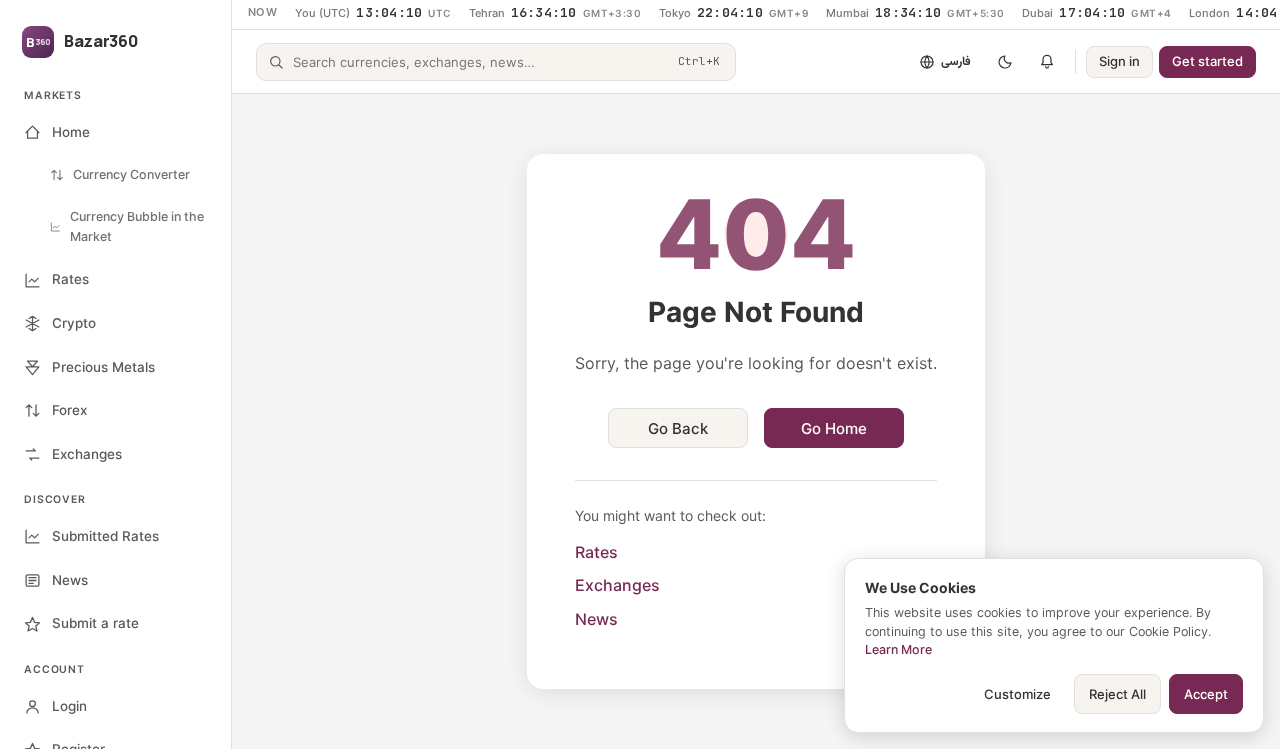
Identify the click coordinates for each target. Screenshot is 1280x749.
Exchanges (617, 585)
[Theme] (1005, 62)
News (596, 619)
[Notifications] (1047, 62)
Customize (1017, 694)
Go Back (678, 428)
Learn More (898, 649)
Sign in (1119, 61)
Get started (1207, 61)
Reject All (1117, 694)
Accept (1206, 694)
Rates (596, 552)
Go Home (834, 428)
